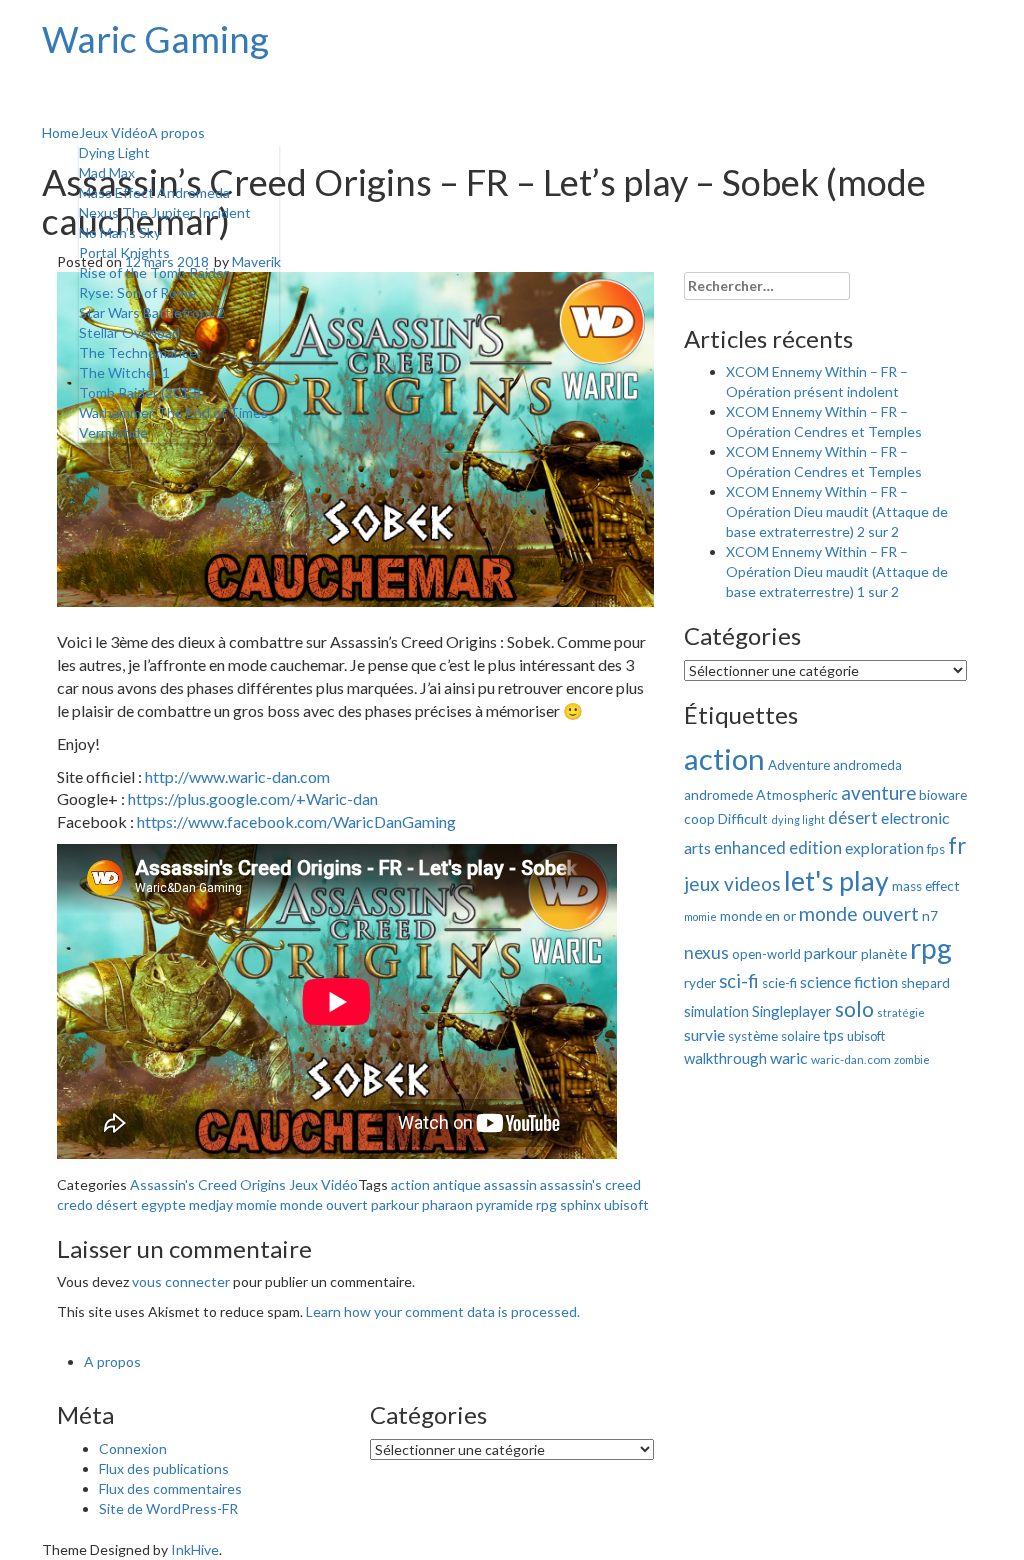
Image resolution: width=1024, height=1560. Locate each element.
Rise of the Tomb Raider (154, 272)
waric (789, 1057)
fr (957, 845)
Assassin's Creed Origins (208, 1184)
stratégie (901, 1012)
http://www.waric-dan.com (237, 776)
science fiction (849, 981)
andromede (718, 795)
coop (699, 819)
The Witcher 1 (124, 372)
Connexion (133, 1448)
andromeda (867, 765)
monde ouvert (324, 1204)
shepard (925, 983)
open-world (766, 954)
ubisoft (626, 1204)
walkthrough (725, 1058)
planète (884, 954)
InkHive (195, 1549)
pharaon (447, 1204)
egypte (163, 1204)
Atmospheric (797, 794)
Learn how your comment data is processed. (443, 1311)
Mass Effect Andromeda (154, 192)
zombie (912, 1059)
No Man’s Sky (120, 232)
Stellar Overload (129, 332)
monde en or (758, 916)
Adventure (799, 765)
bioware (943, 795)
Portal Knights (124, 252)
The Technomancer (140, 352)
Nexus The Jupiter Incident (165, 212)
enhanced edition (778, 848)
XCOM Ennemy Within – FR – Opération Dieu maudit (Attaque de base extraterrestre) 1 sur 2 (837, 571)
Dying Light (114, 152)
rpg (546, 1204)
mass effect (926, 886)
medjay (211, 1204)
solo (854, 1008)
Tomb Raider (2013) (140, 392)
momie (256, 1204)
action (410, 1184)
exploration (884, 848)
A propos (176, 132)
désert (117, 1204)
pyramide (504, 1204)
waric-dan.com (851, 1059)
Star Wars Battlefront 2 (152, 312)
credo (75, 1204)
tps (833, 1035)
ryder (700, 983)
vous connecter (181, 1281)
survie (704, 1034)
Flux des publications (164, 1468)
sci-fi (739, 981)
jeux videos (732, 883)
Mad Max (107, 172)
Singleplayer (792, 1011)
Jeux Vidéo (113, 132)
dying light (798, 819)
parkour (395, 1204)
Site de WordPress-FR (168, 1508)
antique (457, 1184)
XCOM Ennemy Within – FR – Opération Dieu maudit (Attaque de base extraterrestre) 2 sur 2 (837, 511)
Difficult (743, 818)
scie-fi (779, 983)
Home (60, 132)
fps (936, 849)
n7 (930, 916)
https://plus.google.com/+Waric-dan (253, 798)
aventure (878, 793)
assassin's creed (590, 1184)
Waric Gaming (155, 39)
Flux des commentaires (170, 1488)
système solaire (774, 1036)
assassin (510, 1184)
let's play (836, 881)
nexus (706, 952)
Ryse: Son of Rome (137, 292)
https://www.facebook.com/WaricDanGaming (296, 821)
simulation (716, 1011)
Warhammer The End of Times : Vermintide (177, 422)
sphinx (580, 1204)
